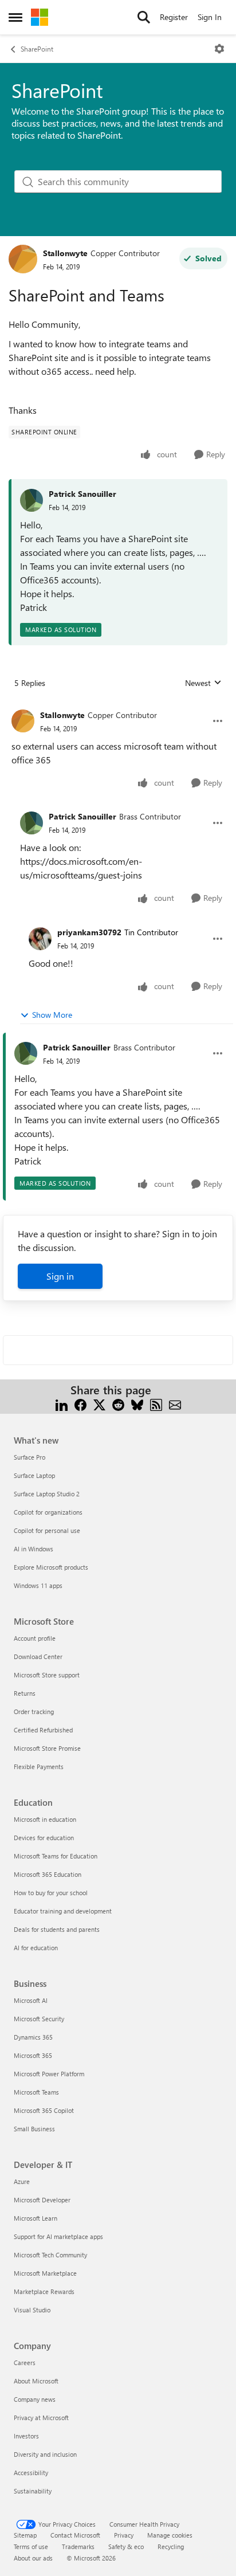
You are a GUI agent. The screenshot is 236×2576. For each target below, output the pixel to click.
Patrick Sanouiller (82, 494)
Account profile (35, 1638)
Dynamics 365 (33, 2037)
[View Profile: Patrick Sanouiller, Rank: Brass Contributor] (32, 823)
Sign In (210, 17)
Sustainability (33, 2491)
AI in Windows (34, 1549)
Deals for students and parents (57, 1929)
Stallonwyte (65, 253)
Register (174, 17)
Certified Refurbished (43, 1730)
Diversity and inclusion (45, 2454)
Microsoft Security (39, 2019)
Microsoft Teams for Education (56, 1856)
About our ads (33, 2558)
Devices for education (44, 1838)
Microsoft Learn (36, 2218)
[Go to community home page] (40, 17)
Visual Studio (32, 2310)
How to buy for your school (51, 1893)
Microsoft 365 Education (48, 1874)
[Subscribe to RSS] (156, 1404)
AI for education (36, 1948)
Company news (35, 2399)
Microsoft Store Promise (47, 1748)
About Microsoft (36, 2381)
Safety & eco (126, 2546)
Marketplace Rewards (44, 2291)
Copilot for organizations (48, 1512)
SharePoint (37, 49)
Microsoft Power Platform (49, 2074)
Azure (22, 2181)
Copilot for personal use (47, 1530)
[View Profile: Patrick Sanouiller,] (32, 500)
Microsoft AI (31, 2000)
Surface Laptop (34, 1475)
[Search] (144, 17)
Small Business (34, 2129)
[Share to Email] (175, 1404)
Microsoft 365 (33, 2055)
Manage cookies (170, 2535)
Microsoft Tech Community (50, 2255)
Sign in (60, 1276)
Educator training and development (63, 1911)
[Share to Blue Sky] (137, 1404)
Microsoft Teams (36, 2092)
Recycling (171, 2546)
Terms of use (31, 2546)
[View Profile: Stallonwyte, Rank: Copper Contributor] (23, 259)
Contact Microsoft (75, 2535)
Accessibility (31, 2473)
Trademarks (78, 2546)
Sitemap (25, 2535)
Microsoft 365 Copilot (44, 2110)
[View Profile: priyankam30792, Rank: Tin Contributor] (40, 939)
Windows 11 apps (38, 1585)
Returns (25, 1693)
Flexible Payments (39, 1767)
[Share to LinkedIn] (62, 1404)
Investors (26, 2436)
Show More (52, 1015)
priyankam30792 (89, 932)
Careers (25, 2363)
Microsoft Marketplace (45, 2273)
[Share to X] (99, 1404)
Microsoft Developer (42, 2200)
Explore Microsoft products (51, 1567)
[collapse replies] (118, 706)
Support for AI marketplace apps (58, 2236)
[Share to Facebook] (80, 1404)
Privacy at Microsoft (41, 2418)
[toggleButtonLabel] (219, 49)
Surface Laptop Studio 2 (47, 1494)
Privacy (124, 2535)
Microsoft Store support (47, 1675)
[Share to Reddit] (118, 1404)
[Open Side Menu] (15, 17)
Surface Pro (29, 1457)
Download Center (38, 1656)
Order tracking (34, 1712)
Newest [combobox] (203, 683)
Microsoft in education (45, 1819)
